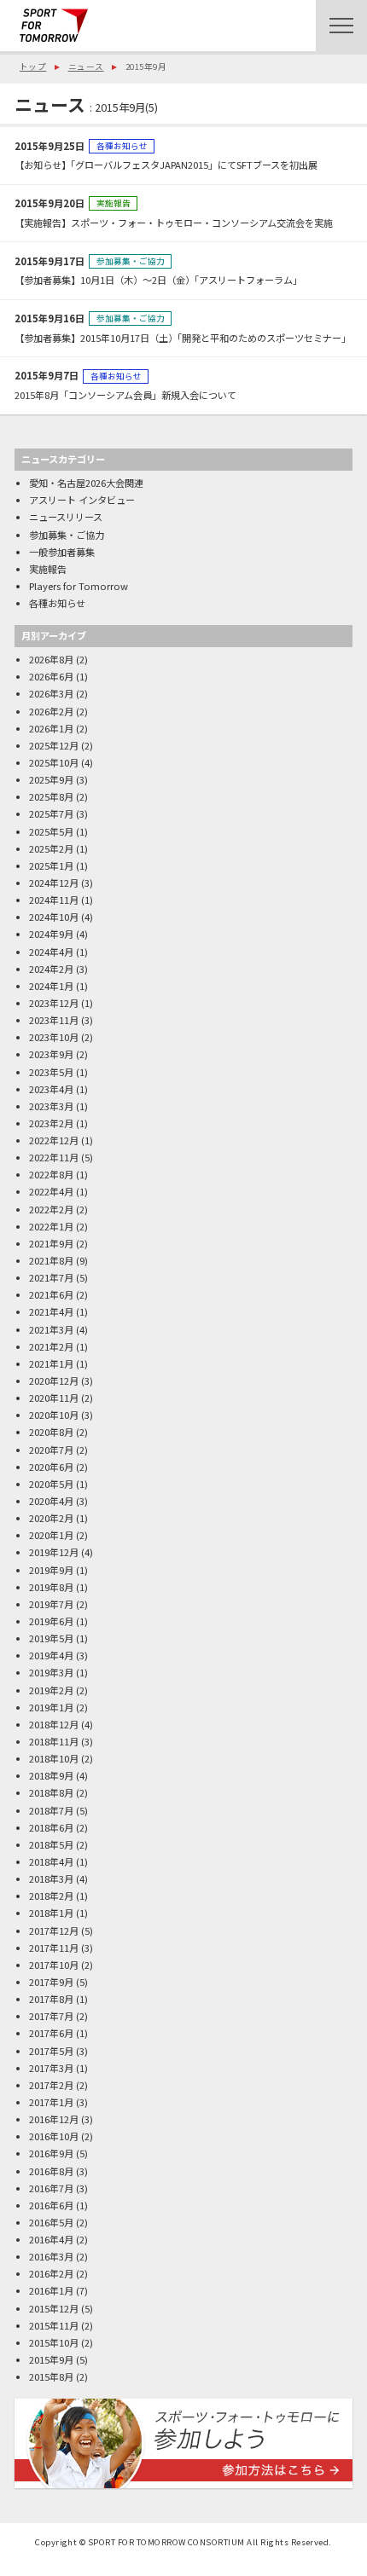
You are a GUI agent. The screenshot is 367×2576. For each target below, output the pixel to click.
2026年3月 (51, 693)
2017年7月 (51, 2016)
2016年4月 (51, 2239)
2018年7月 (51, 1810)
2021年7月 (51, 1277)
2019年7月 (51, 1604)
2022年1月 (51, 1226)
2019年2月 (51, 1690)
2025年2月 (51, 848)
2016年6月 (51, 2205)
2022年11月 (54, 1157)
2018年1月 (51, 1913)
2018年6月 (51, 1827)
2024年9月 (51, 934)
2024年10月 (54, 917)
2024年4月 (51, 952)
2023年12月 (54, 1003)
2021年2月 (51, 1346)
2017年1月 (51, 2102)
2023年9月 (51, 1054)
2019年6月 (51, 1621)
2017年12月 (54, 1931)
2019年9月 (51, 1570)
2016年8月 (51, 2171)
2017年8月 (51, 1999)
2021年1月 (51, 1363)
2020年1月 (51, 1535)
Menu (341, 26)
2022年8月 (51, 1174)
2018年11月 (54, 1741)
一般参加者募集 (62, 552)
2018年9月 (51, 1775)
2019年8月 (51, 1587)
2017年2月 (51, 2085)
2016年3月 (51, 2256)
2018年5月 (51, 1844)
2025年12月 (54, 745)
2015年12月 (54, 2308)
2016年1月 (51, 2290)
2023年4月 (51, 1089)
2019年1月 (51, 1707)
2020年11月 (54, 1398)
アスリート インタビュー (82, 500)
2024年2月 (51, 969)
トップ (33, 67)
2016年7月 (51, 2188)
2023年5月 (51, 1072)
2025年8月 (51, 796)
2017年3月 (51, 2068)
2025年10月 (54, 762)
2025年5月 (51, 831)
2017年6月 (51, 2033)
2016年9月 (51, 2153)
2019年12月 (54, 1552)
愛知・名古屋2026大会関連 (86, 483)
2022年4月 (51, 1191)
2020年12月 (54, 1381)
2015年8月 (51, 2376)
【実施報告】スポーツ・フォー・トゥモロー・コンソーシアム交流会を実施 (174, 223)
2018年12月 (54, 1724)
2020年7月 (51, 1450)
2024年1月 (51, 986)
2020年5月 (51, 1484)
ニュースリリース (66, 517)
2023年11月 (54, 1020)
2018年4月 (51, 1861)
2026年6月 (51, 676)
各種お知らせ (122, 146)
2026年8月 (51, 659)
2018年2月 (51, 1896)
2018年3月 (51, 1878)
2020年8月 (51, 1432)
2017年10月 (54, 1965)
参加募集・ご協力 (131, 261)
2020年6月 (51, 1467)
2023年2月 (51, 1123)
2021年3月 (51, 1329)
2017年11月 (54, 1948)
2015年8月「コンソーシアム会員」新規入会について (125, 395)
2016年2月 (51, 2273)
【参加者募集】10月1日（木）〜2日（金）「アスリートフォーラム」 (158, 280)
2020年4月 (51, 1501)
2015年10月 (54, 2342)
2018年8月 (51, 1792)
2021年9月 (51, 1243)
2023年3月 (51, 1106)
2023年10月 (54, 1037)
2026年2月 (51, 711)
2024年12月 (54, 883)
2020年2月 (51, 1518)
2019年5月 (51, 1638)
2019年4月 (51, 1655)
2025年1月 (51, 865)
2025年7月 (51, 813)
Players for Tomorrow (79, 586)
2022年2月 (51, 1209)
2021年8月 (51, 1260)
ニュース (86, 67)
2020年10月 (54, 1415)
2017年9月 (51, 1982)
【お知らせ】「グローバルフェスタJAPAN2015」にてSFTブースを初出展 (166, 165)
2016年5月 (51, 2222)
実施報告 (114, 203)
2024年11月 (54, 900)
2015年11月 (54, 2325)
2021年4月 (51, 1311)
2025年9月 (51, 779)
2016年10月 (54, 2136)
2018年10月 (54, 1758)
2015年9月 (51, 2359)
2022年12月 (54, 1140)
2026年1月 (51, 728)
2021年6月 (51, 1294)
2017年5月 (51, 2051)
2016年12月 (54, 2119)
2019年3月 (51, 1672)
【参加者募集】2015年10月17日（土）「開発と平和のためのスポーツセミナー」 (183, 338)
